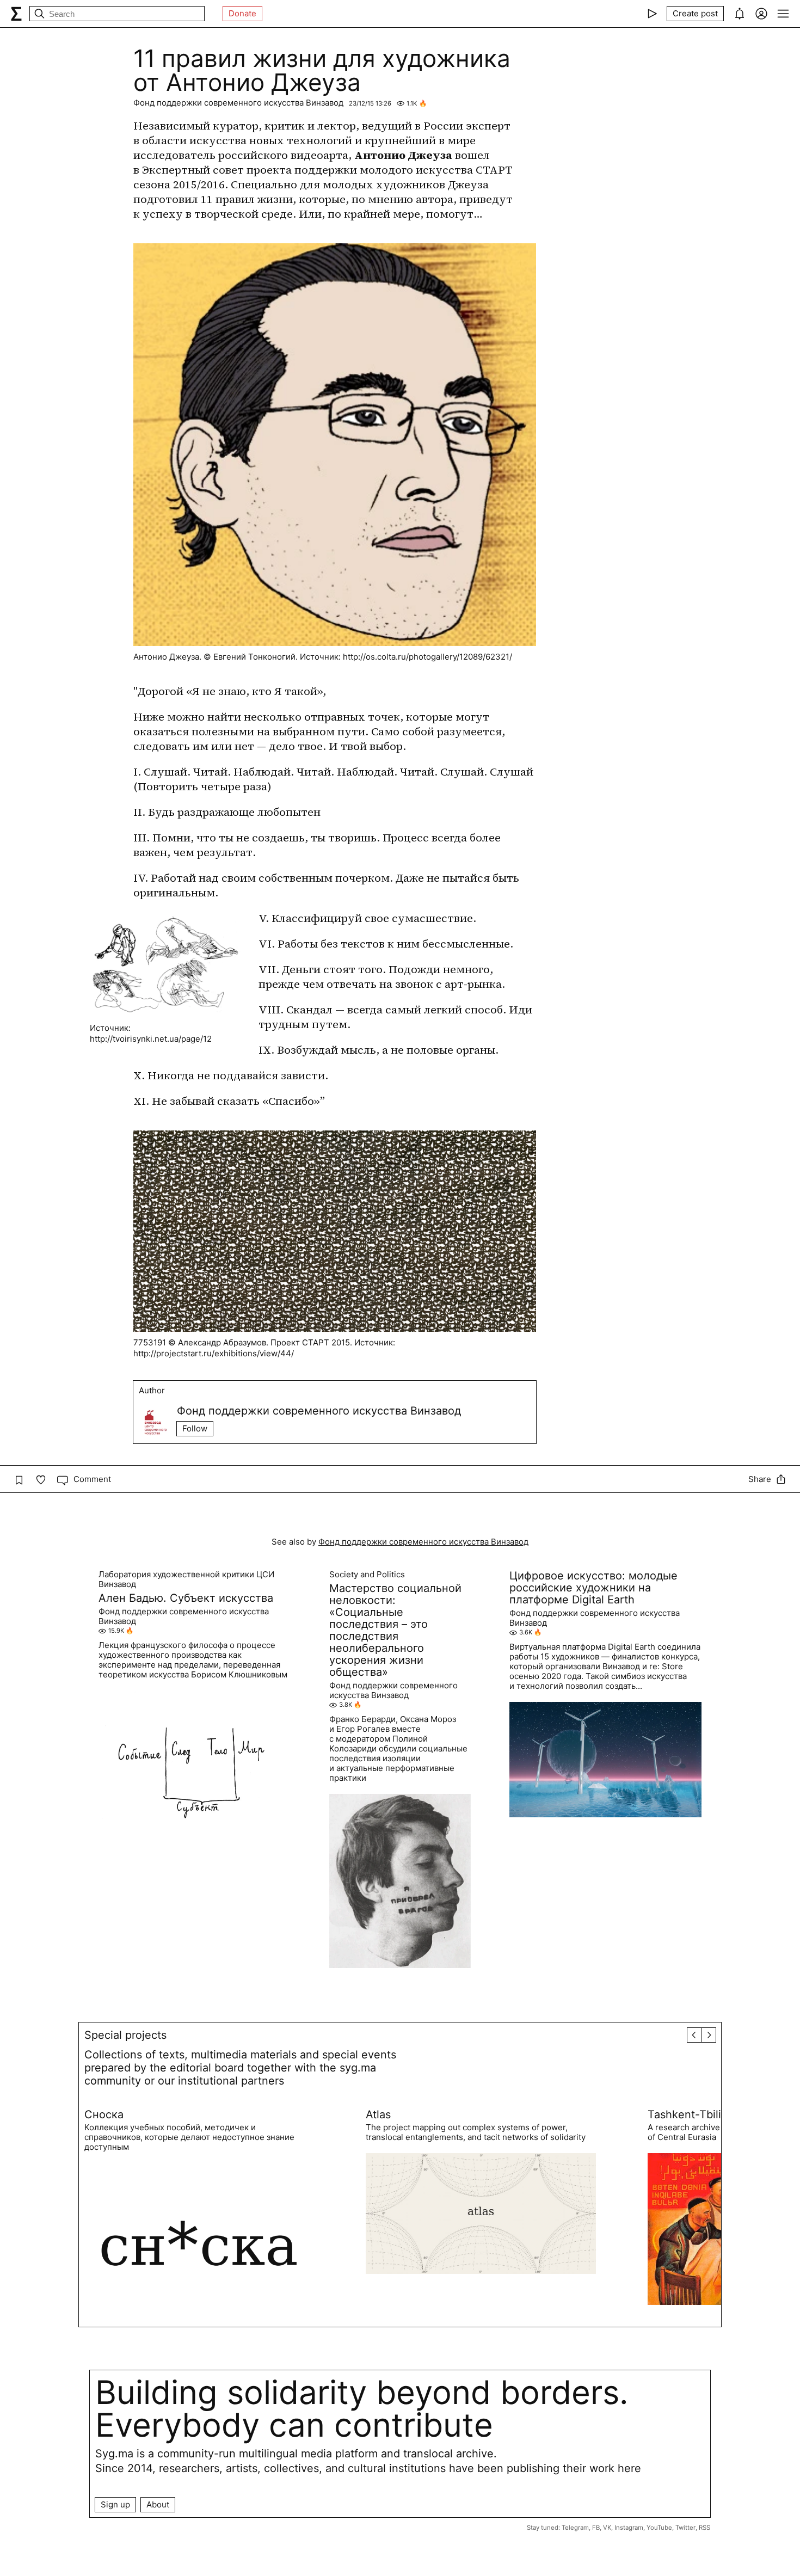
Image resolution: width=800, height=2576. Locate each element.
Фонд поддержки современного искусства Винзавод (238, 103)
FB (596, 2528)
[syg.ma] (16, 14)
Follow (195, 1428)
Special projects (125, 2035)
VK (607, 2528)
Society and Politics (367, 1575)
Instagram (629, 2528)
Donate (242, 13)
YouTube (659, 2528)
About (158, 2504)
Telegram (575, 2528)
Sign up (115, 2504)
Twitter (685, 2528)
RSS (704, 2528)
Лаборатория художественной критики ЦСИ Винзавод (186, 1579)
